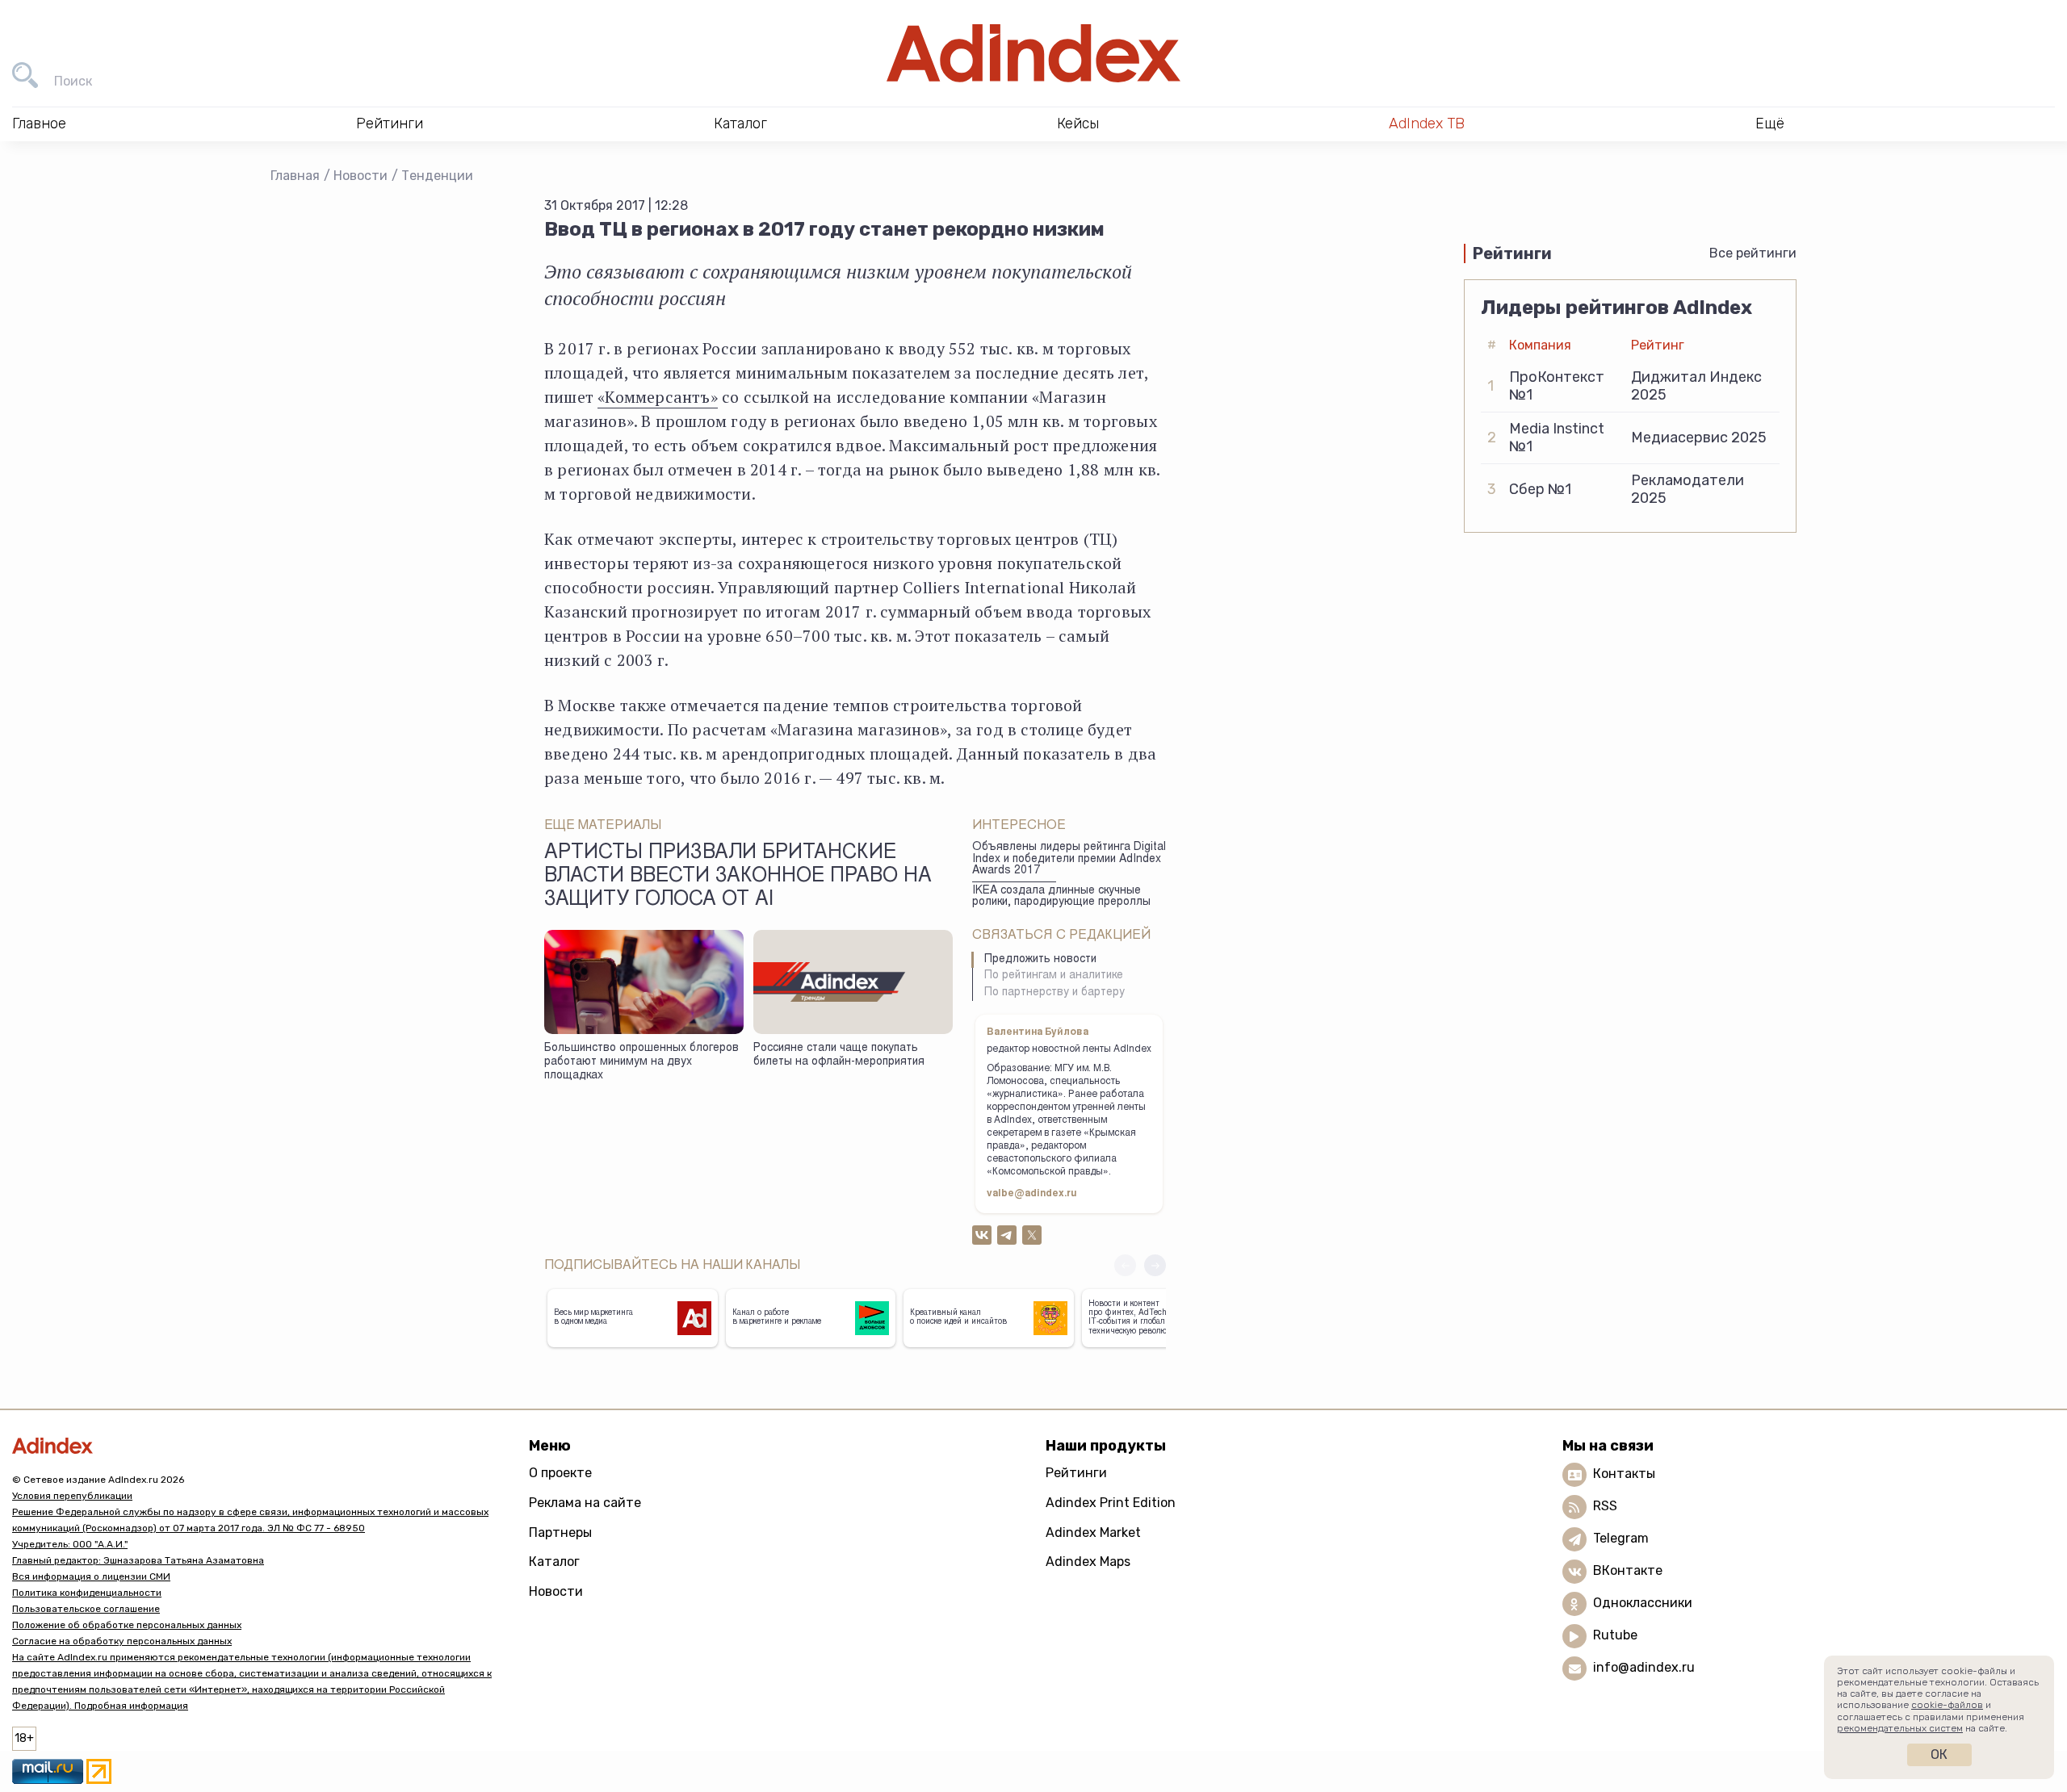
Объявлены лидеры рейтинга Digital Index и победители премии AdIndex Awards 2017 (1069, 859)
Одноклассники (1643, 1604)
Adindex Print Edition (1111, 1503)
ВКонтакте (1628, 1571)
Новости (361, 176)
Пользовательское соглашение (86, 1609)
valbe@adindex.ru (1032, 1194)
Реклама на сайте (585, 1503)
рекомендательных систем (1900, 1728)
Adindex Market (1093, 1532)
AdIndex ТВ (1427, 124)
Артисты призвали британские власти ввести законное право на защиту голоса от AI (738, 877)
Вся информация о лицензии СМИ (91, 1576)
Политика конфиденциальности (87, 1593)
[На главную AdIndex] (1033, 53)
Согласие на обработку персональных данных (122, 1641)
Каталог (554, 1562)
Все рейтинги (1753, 253)
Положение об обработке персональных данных (127, 1625)
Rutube (1615, 1636)
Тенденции (437, 176)
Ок (1939, 1754)
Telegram (1621, 1539)
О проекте (560, 1473)
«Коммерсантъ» (658, 397)
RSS (1605, 1507)
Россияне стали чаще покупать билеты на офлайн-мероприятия (839, 1055)
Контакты (1624, 1474)
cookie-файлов (1947, 1705)
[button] (1155, 1265)
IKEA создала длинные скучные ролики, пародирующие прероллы (1061, 897)
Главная (295, 176)
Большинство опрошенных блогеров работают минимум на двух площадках (641, 1062)
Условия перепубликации (72, 1496)
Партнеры (560, 1532)
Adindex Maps (1088, 1562)
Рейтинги (1076, 1473)
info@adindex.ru (1644, 1668)
